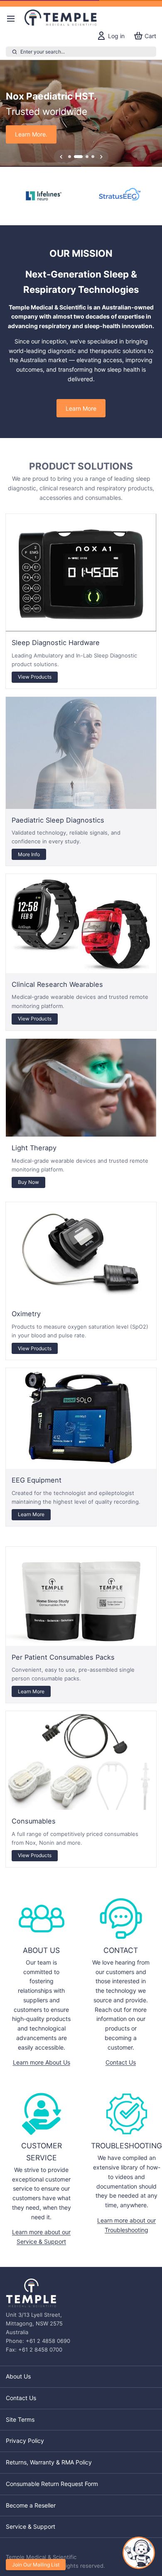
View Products (35, 677)
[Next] (101, 157)
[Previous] (61, 157)
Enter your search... (43, 52)
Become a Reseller (31, 2505)
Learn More (81, 408)
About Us (18, 2376)
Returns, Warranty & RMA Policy (49, 2462)
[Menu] (14, 19)
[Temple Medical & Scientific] (62, 19)
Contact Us (121, 2062)
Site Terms (20, 2419)
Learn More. (31, 134)
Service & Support (31, 2526)
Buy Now (28, 1182)
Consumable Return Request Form (52, 2484)
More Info (29, 854)
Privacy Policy (25, 2441)
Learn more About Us (42, 2062)
